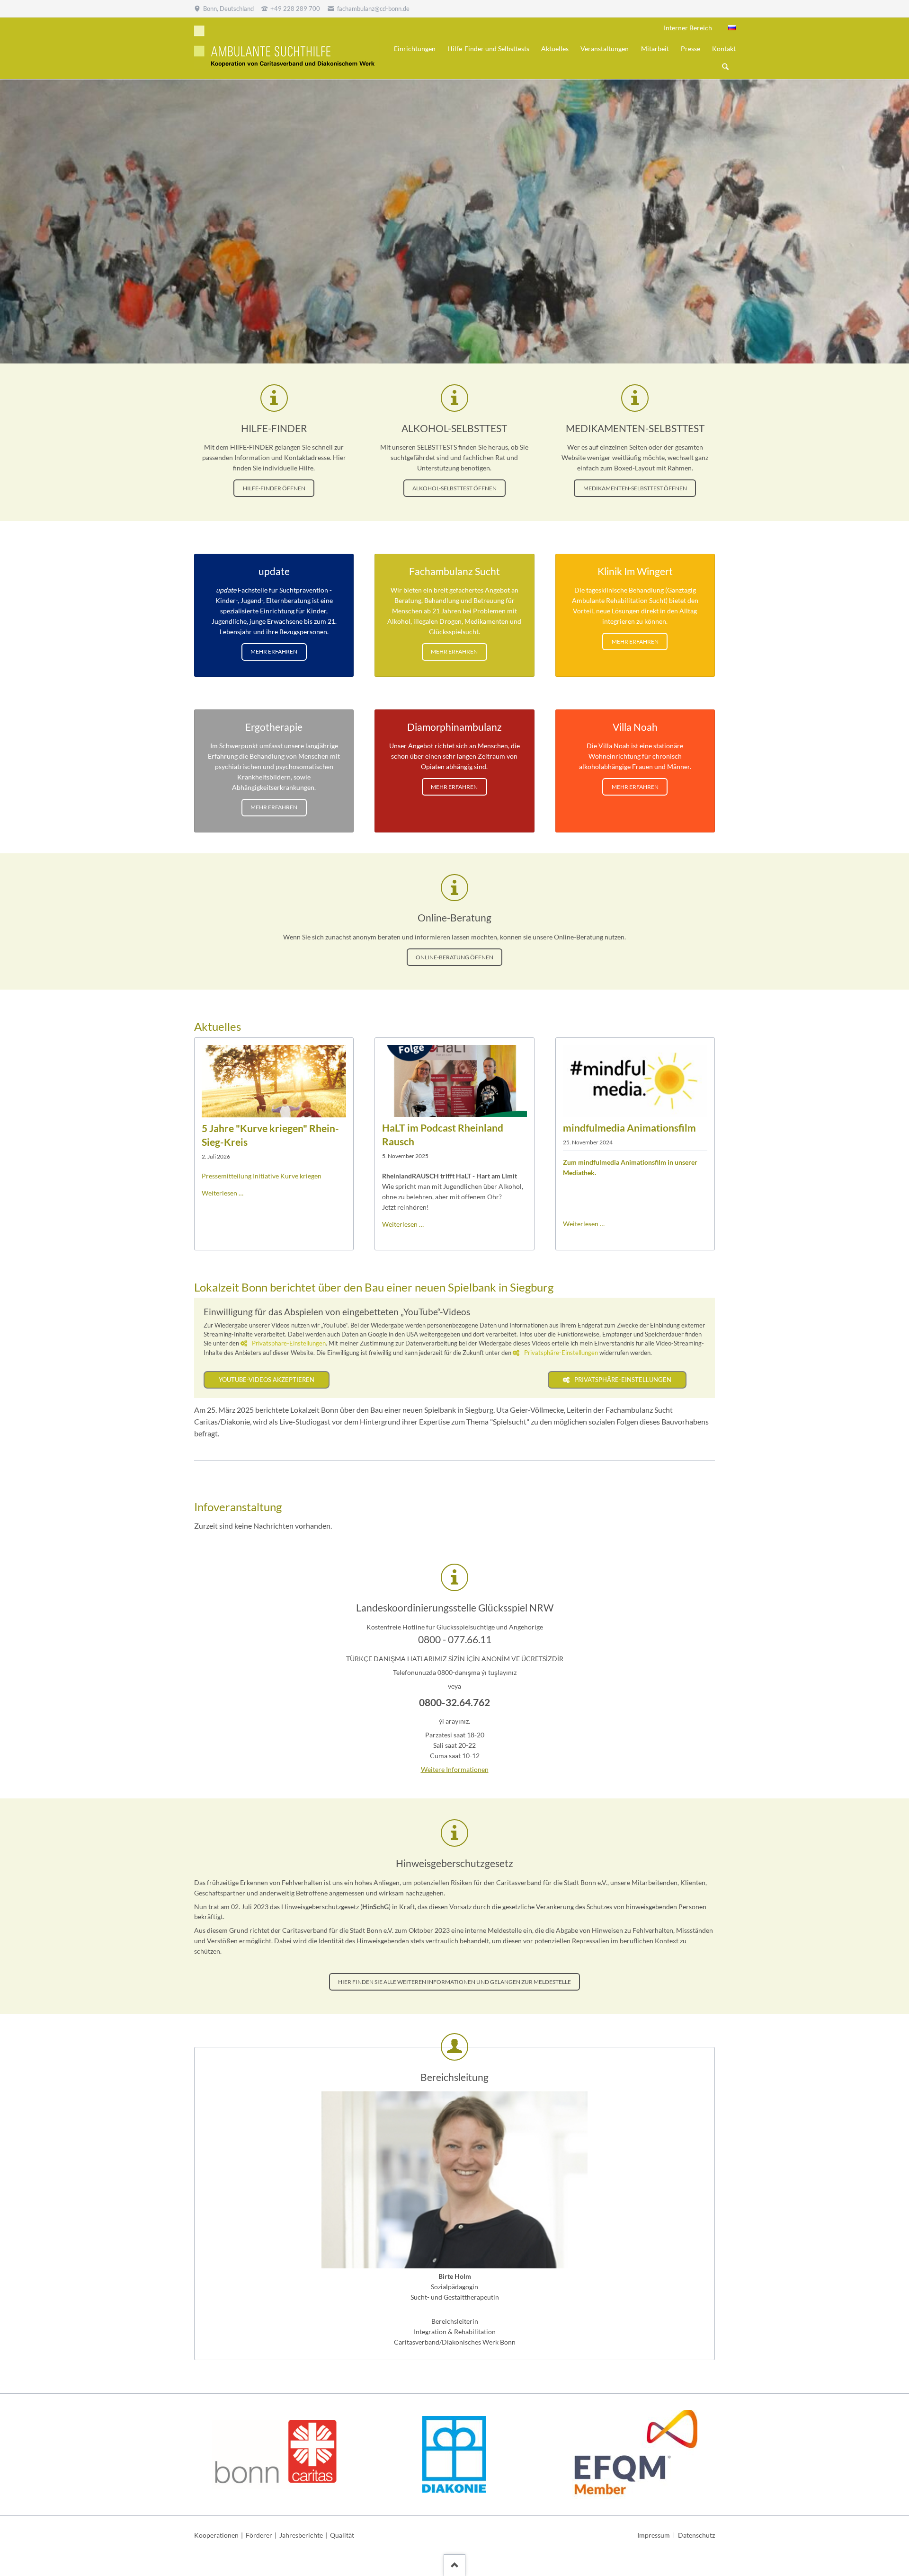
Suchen (725, 67)
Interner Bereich (688, 28)
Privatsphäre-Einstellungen (289, 1343)
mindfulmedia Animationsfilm (629, 1128)
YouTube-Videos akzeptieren (267, 1380)
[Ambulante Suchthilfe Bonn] (732, 28)
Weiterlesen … (223, 1193)
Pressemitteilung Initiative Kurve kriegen (262, 1176)
